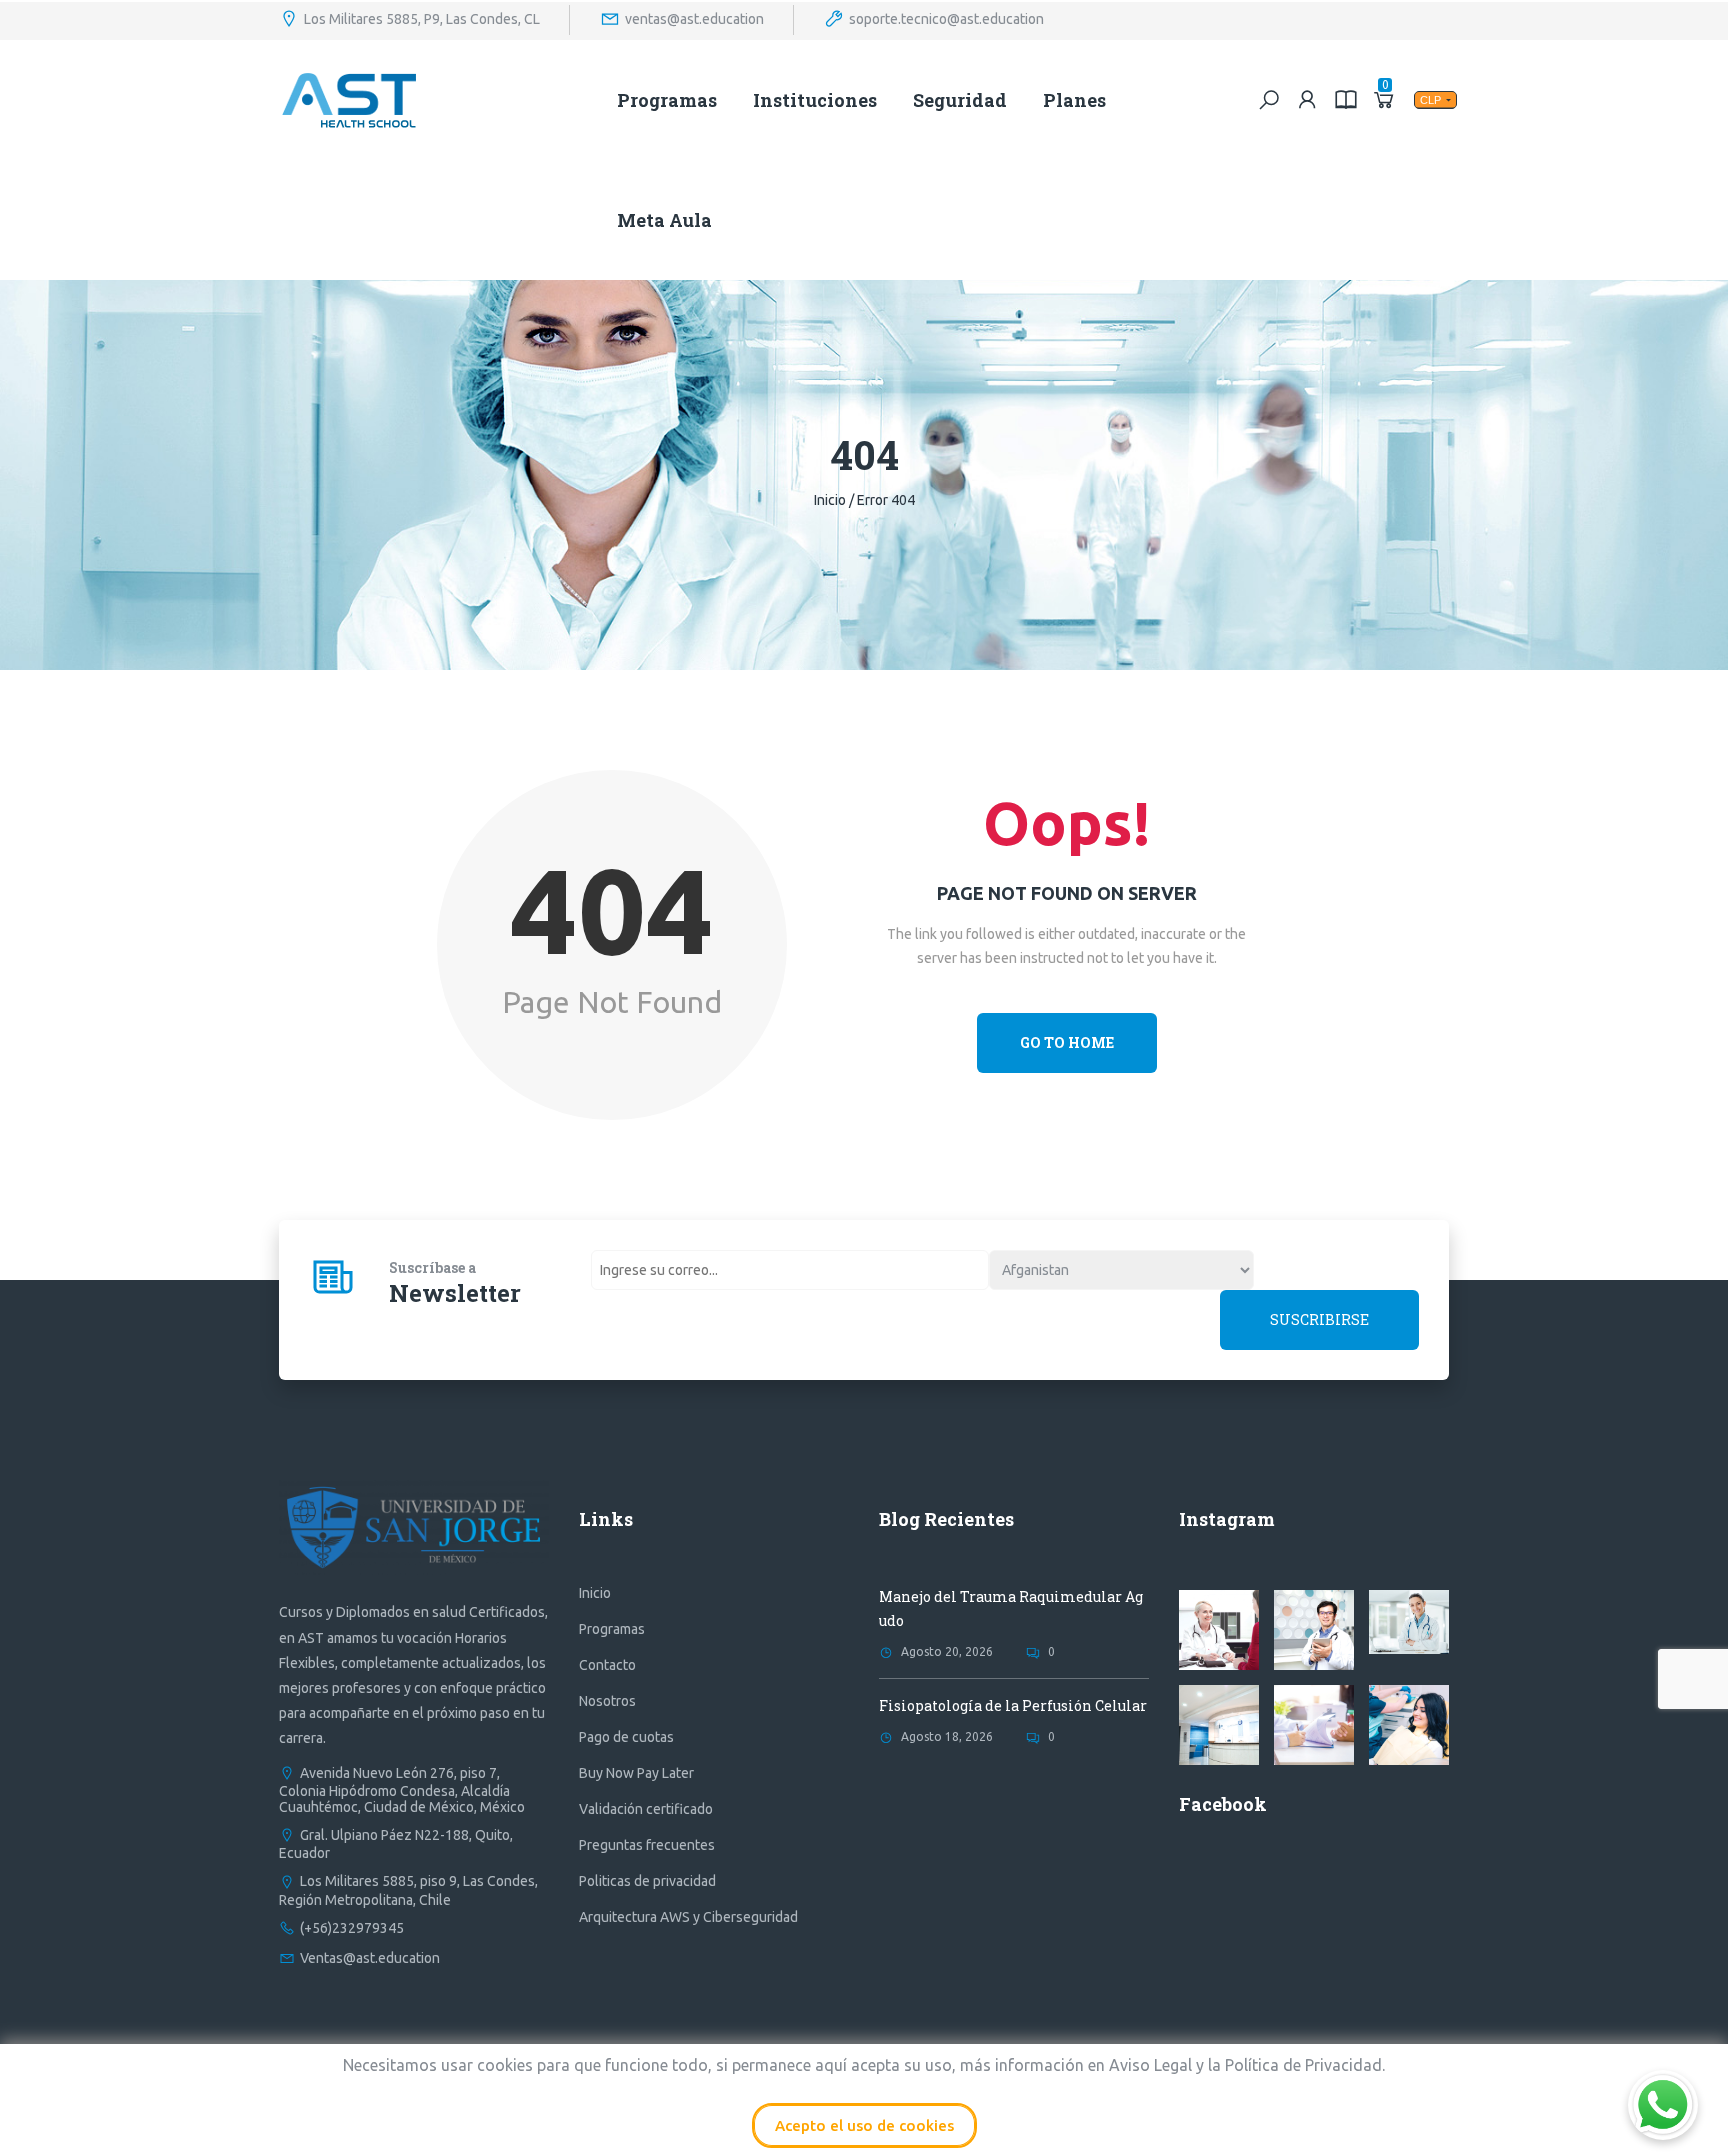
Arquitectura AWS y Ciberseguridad (688, 1917)
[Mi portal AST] (1308, 99)
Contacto (607, 1665)
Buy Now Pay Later (636, 1773)
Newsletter (455, 1293)
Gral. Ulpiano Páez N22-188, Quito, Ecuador (396, 1844)
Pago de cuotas (626, 1737)
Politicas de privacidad (647, 1881)
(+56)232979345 (352, 1928)
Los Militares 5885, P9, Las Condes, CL (422, 18)
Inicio (830, 500)
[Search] (1269, 99)
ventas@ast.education (694, 18)
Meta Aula (664, 220)
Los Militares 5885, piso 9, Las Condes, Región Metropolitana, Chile (408, 1890)
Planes (1074, 100)
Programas (667, 100)
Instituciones (815, 100)
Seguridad (960, 100)
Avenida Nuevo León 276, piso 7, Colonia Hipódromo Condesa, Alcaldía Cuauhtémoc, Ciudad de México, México (402, 1790)
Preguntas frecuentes (647, 1845)
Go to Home (1067, 1042)
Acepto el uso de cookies (864, 2125)
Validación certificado (646, 1809)
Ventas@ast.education (370, 1958)
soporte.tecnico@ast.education (946, 18)
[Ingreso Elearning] (1346, 99)
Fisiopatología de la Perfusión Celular (1013, 1705)
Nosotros (607, 1701)
